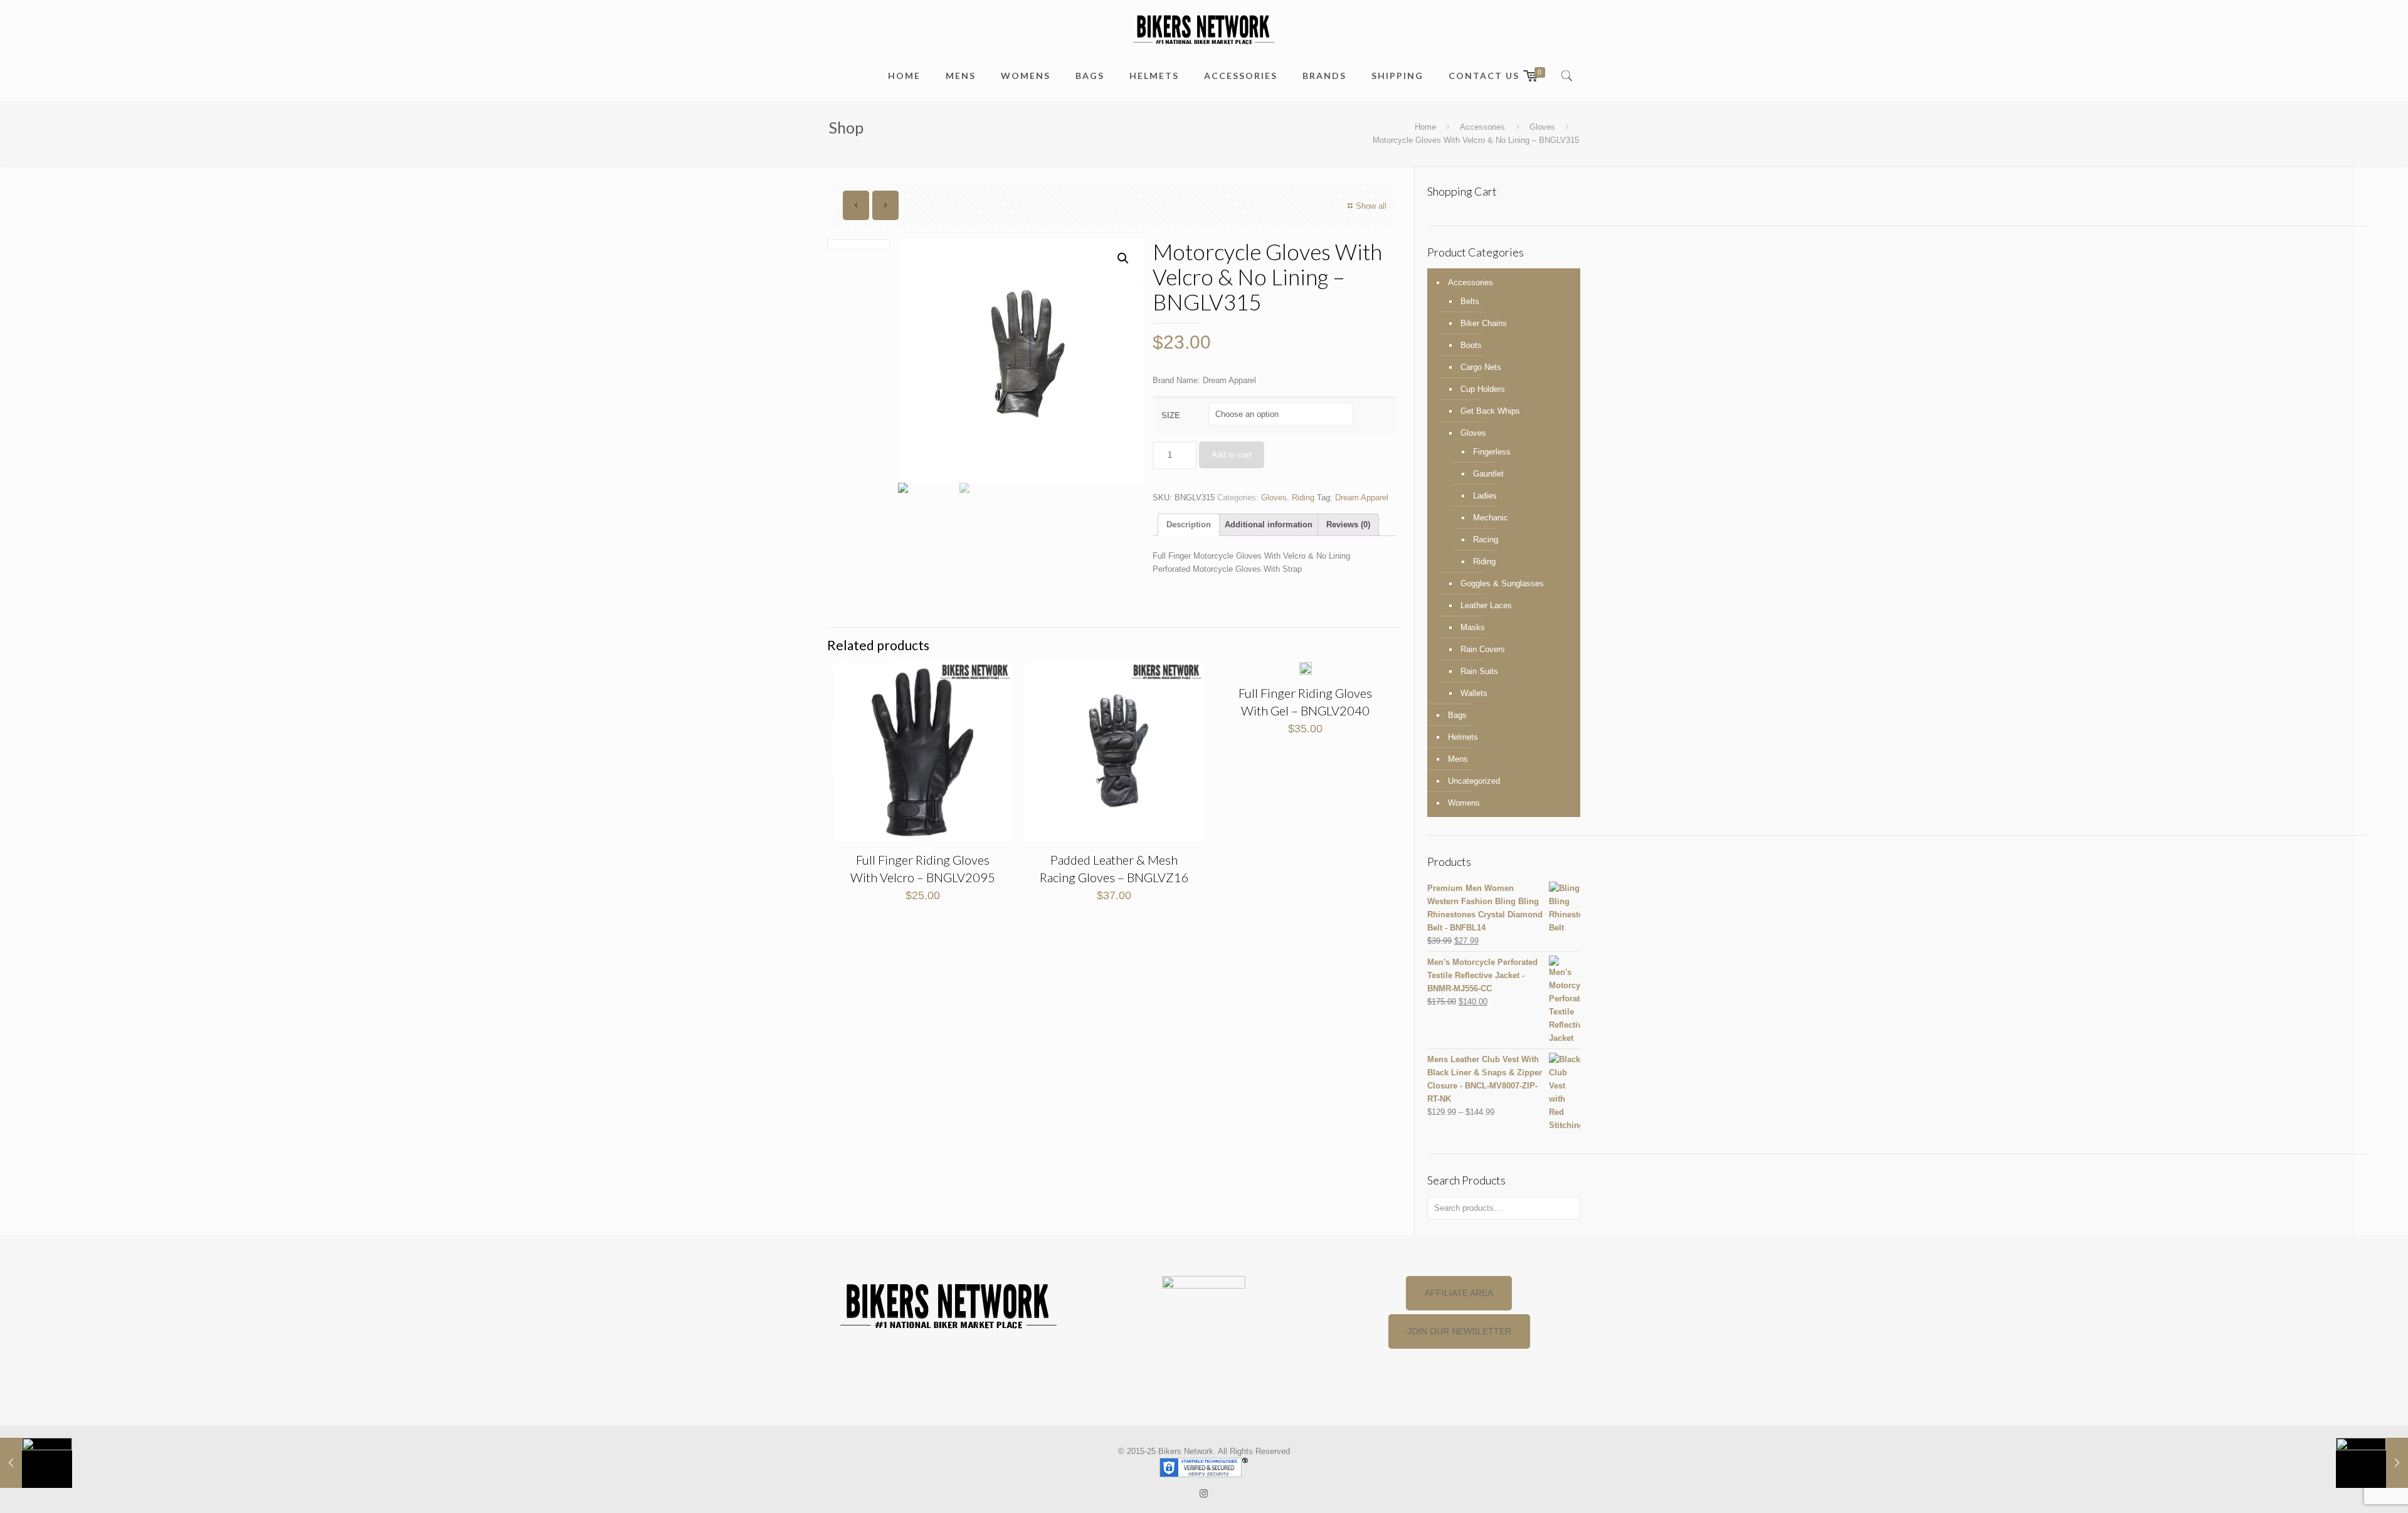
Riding (1303, 498)
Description (1189, 525)
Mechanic (1491, 518)
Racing (1486, 540)
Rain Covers (1483, 649)
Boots (1471, 345)
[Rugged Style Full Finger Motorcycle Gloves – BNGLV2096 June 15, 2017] (36, 1463)
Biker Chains (1484, 323)
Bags (1457, 715)
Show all (1371, 206)
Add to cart (1232, 455)
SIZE (1171, 415)
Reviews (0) (1348, 525)
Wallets (1474, 693)
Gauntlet (1488, 474)
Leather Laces (1486, 605)
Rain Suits (1479, 671)
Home (1425, 127)
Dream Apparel (1362, 498)
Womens (1464, 803)
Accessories (1482, 127)
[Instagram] (1204, 1493)
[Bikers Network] (1204, 29)
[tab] (1189, 525)
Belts (1470, 301)
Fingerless (1492, 452)
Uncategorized (1474, 781)
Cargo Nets (1481, 367)
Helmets (1463, 737)
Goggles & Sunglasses (1502, 583)
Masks (1473, 627)
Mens (1458, 759)
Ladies (1485, 496)
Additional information (1269, 525)
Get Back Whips (1490, 411)
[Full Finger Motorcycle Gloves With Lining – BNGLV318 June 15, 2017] (2372, 1463)
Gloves (1542, 127)
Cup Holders (1483, 389)
